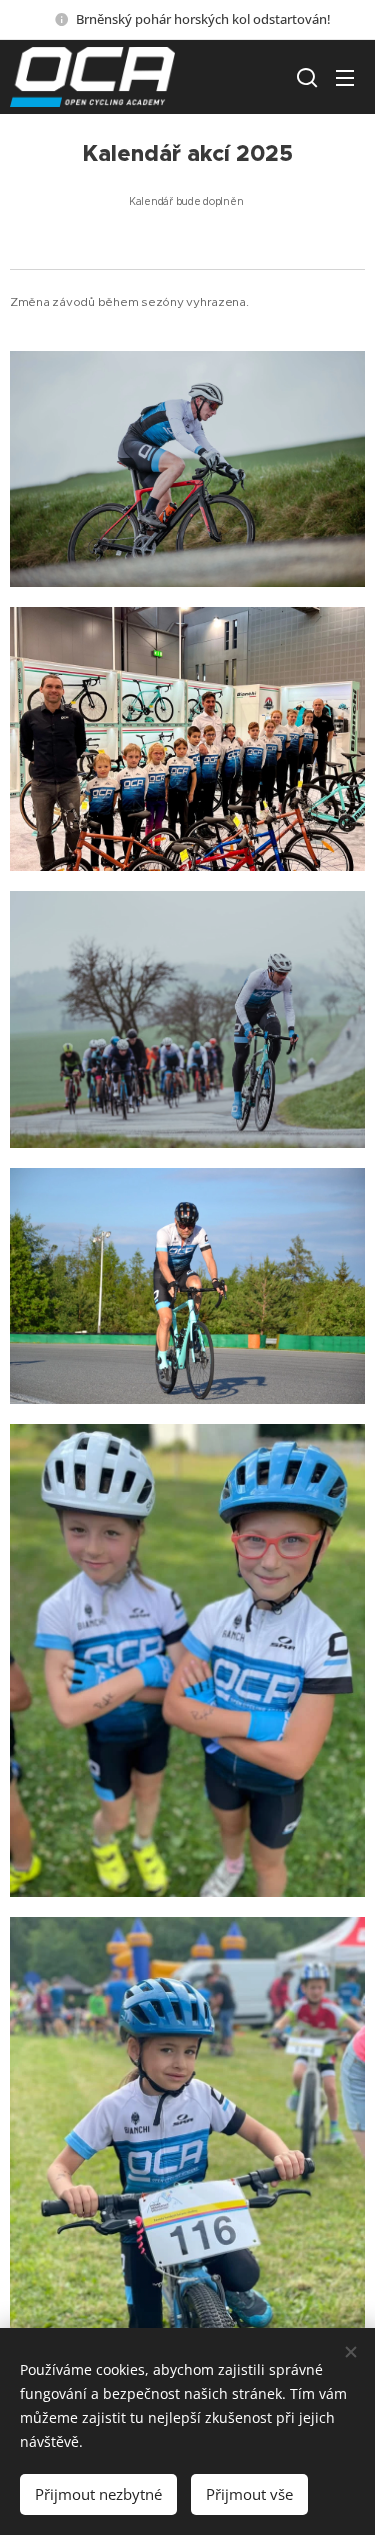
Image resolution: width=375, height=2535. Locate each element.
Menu (345, 77)
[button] (305, 77)
